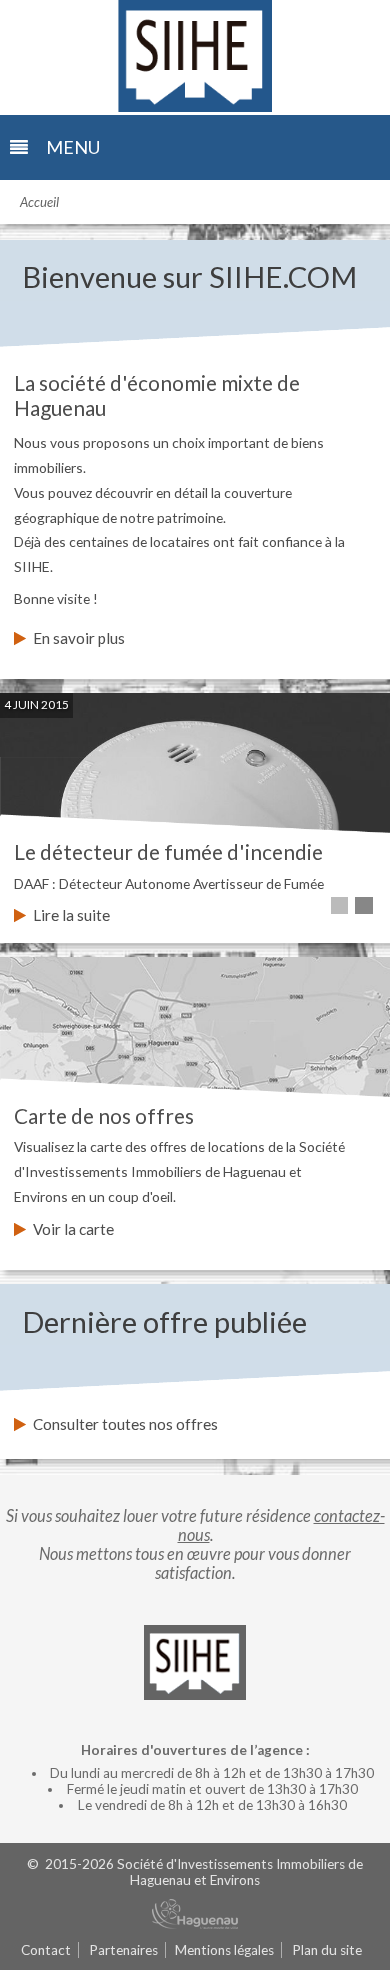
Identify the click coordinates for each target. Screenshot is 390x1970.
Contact (46, 1950)
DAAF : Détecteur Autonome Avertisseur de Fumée (169, 883)
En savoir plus (79, 638)
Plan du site (327, 1950)
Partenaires (123, 1950)
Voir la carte (73, 1229)
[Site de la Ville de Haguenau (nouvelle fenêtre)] (195, 1915)
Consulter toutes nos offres (125, 1424)
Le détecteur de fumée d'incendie (168, 851)
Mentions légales (224, 1950)
